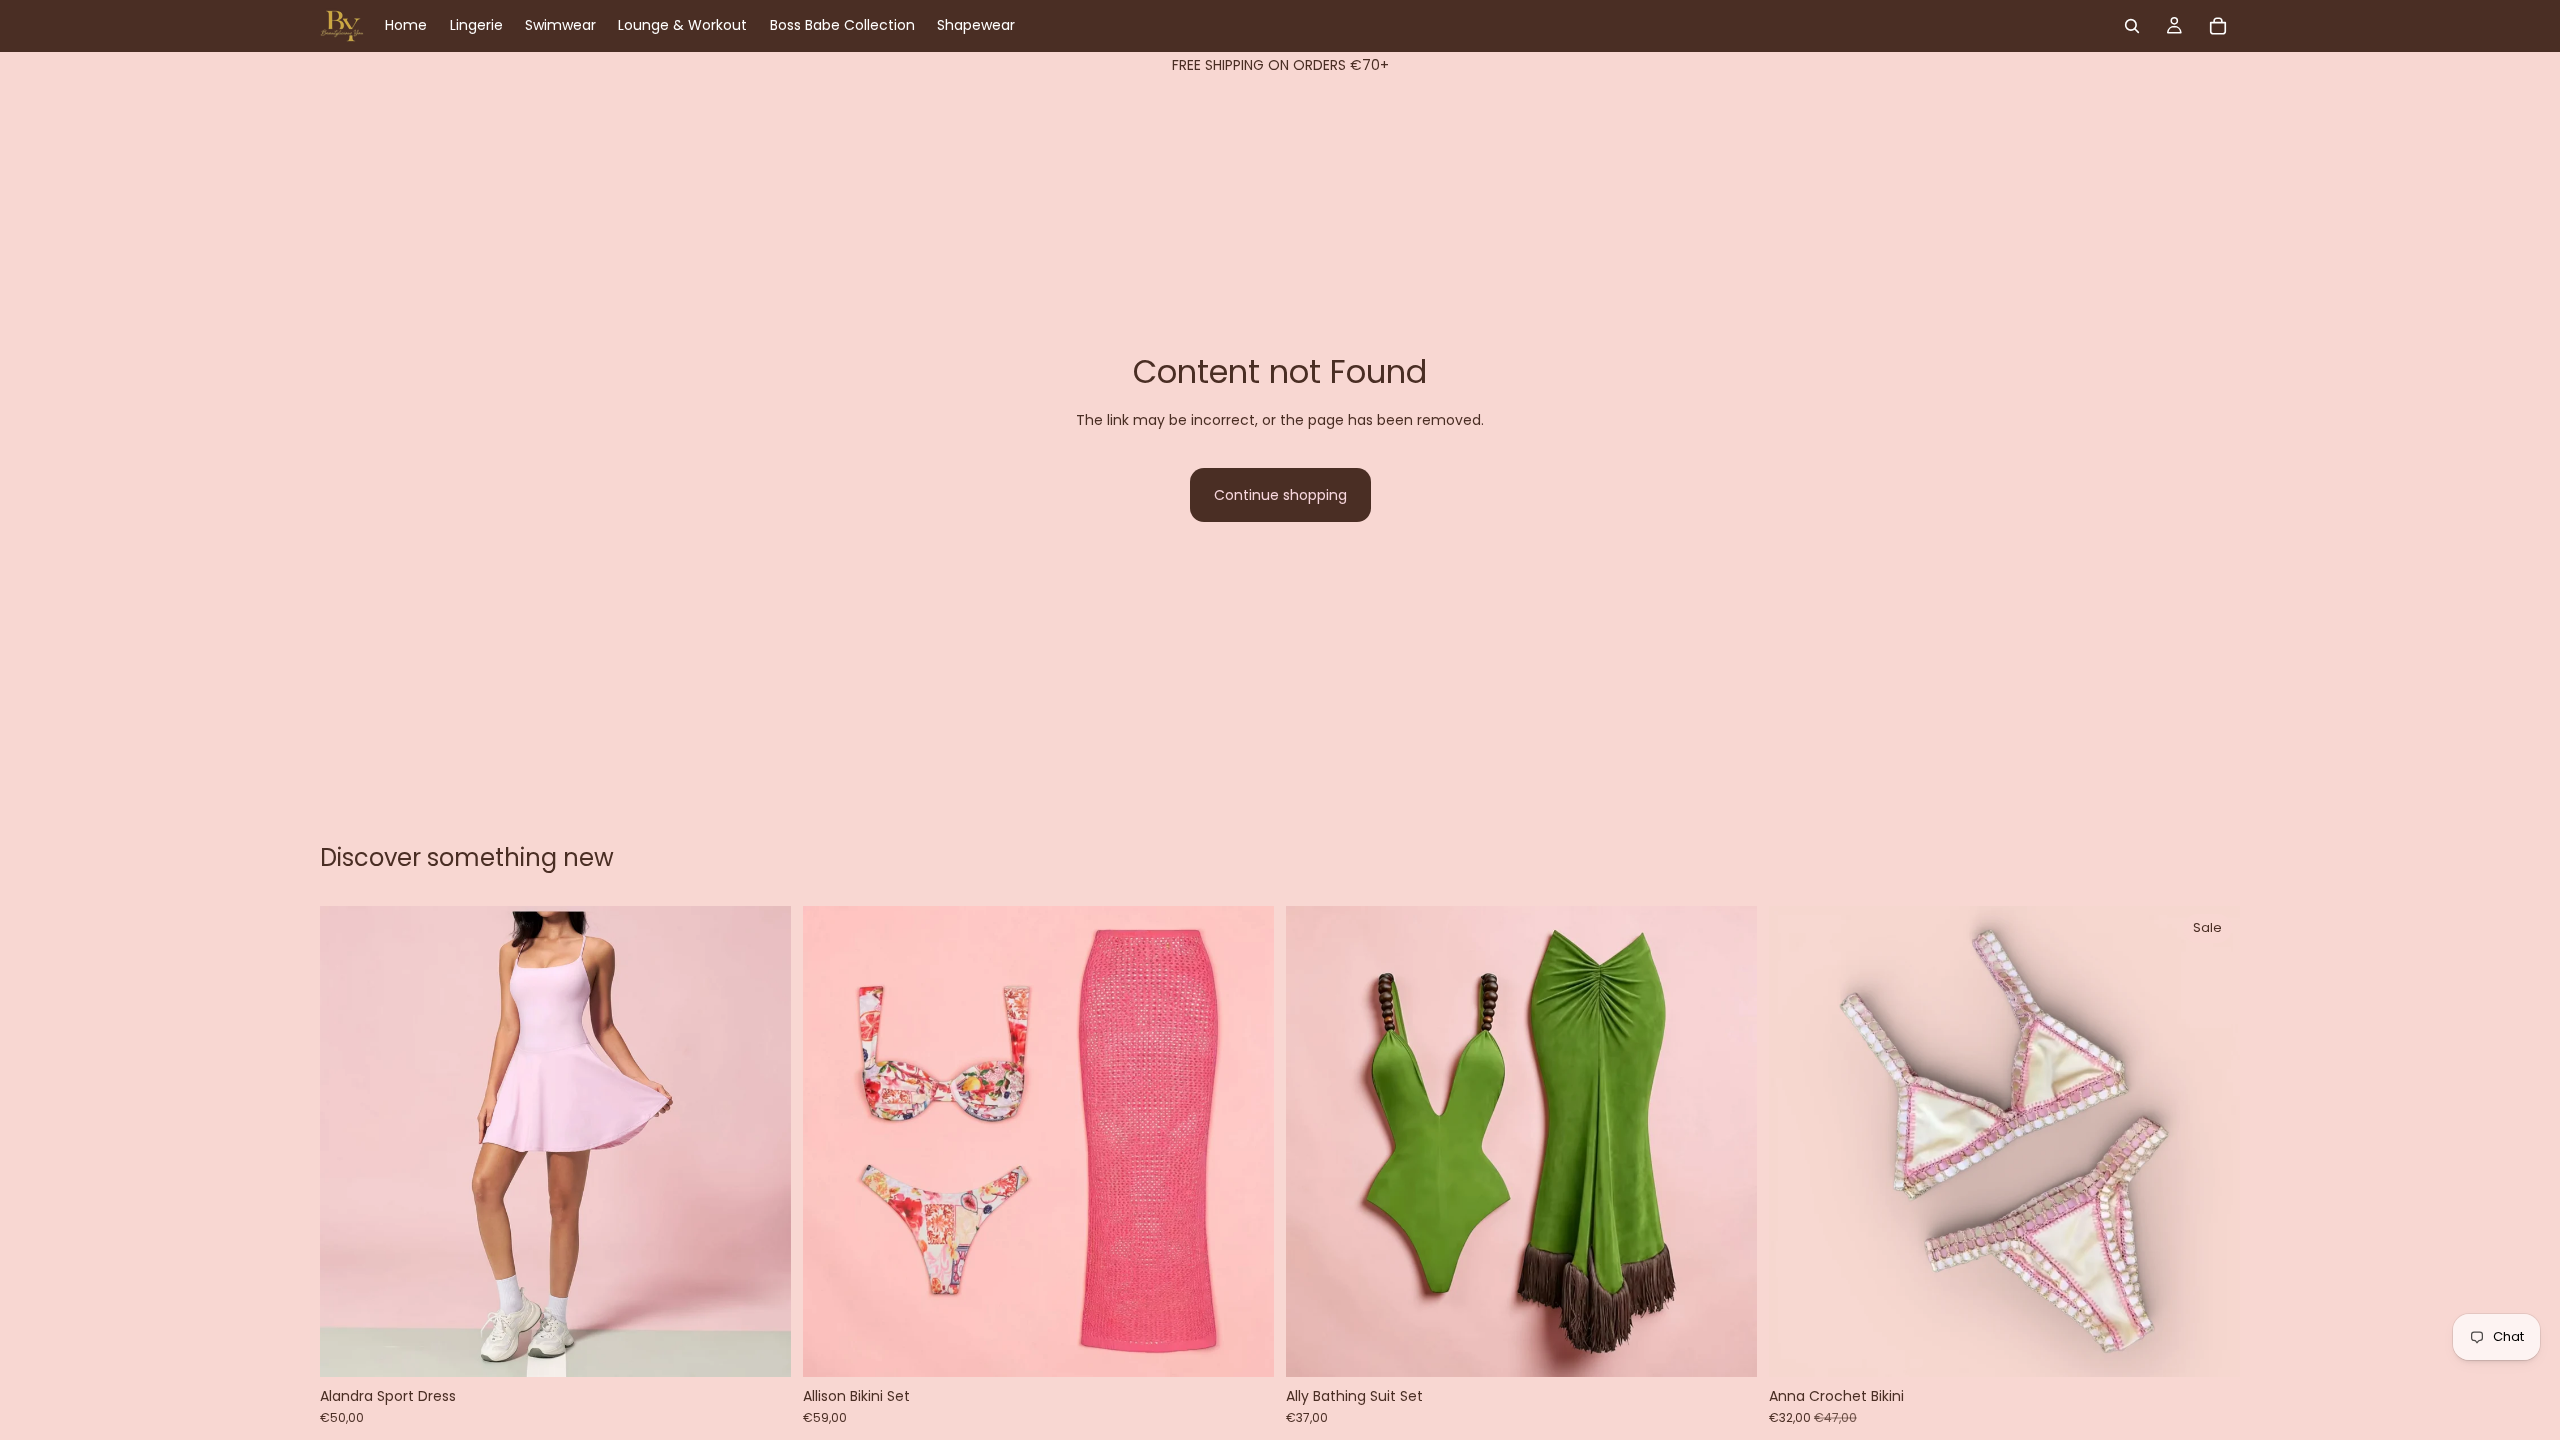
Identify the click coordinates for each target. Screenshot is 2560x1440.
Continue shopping (1280, 495)
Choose (777, 1346)
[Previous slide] (350, 1142)
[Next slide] (761, 1142)
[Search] (2132, 26)
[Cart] (2218, 26)
